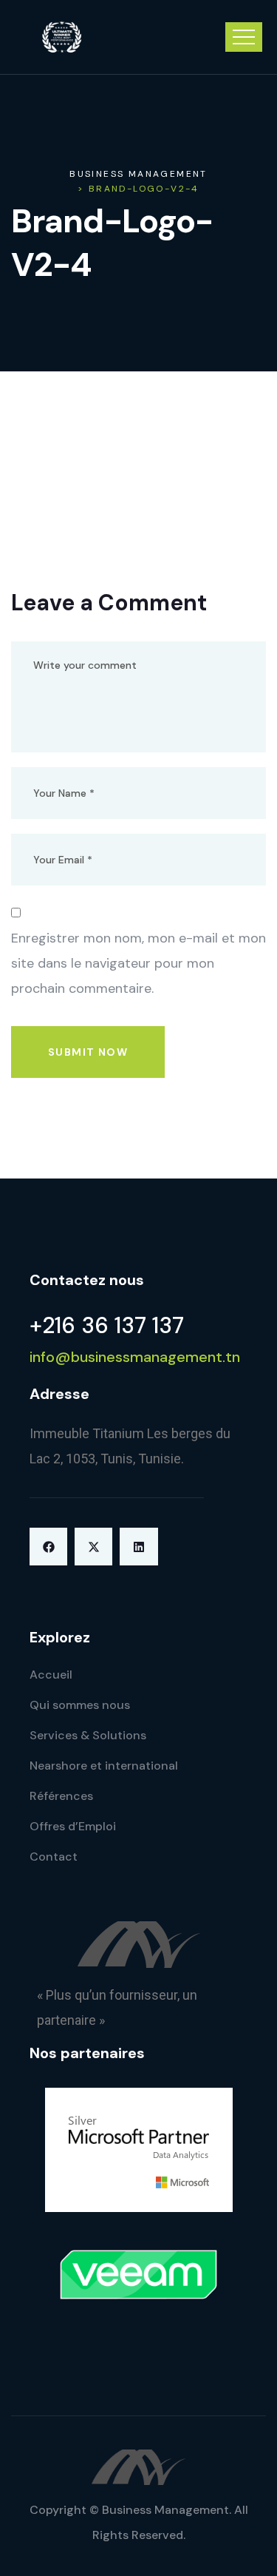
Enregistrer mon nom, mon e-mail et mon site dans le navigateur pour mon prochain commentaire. (138, 963)
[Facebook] (48, 1547)
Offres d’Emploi (73, 1826)
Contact (54, 1857)
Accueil (51, 1675)
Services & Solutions (88, 1735)
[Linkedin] (138, 1547)
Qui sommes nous (80, 1705)
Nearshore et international (104, 1766)
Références (61, 1796)
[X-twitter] (93, 1547)
